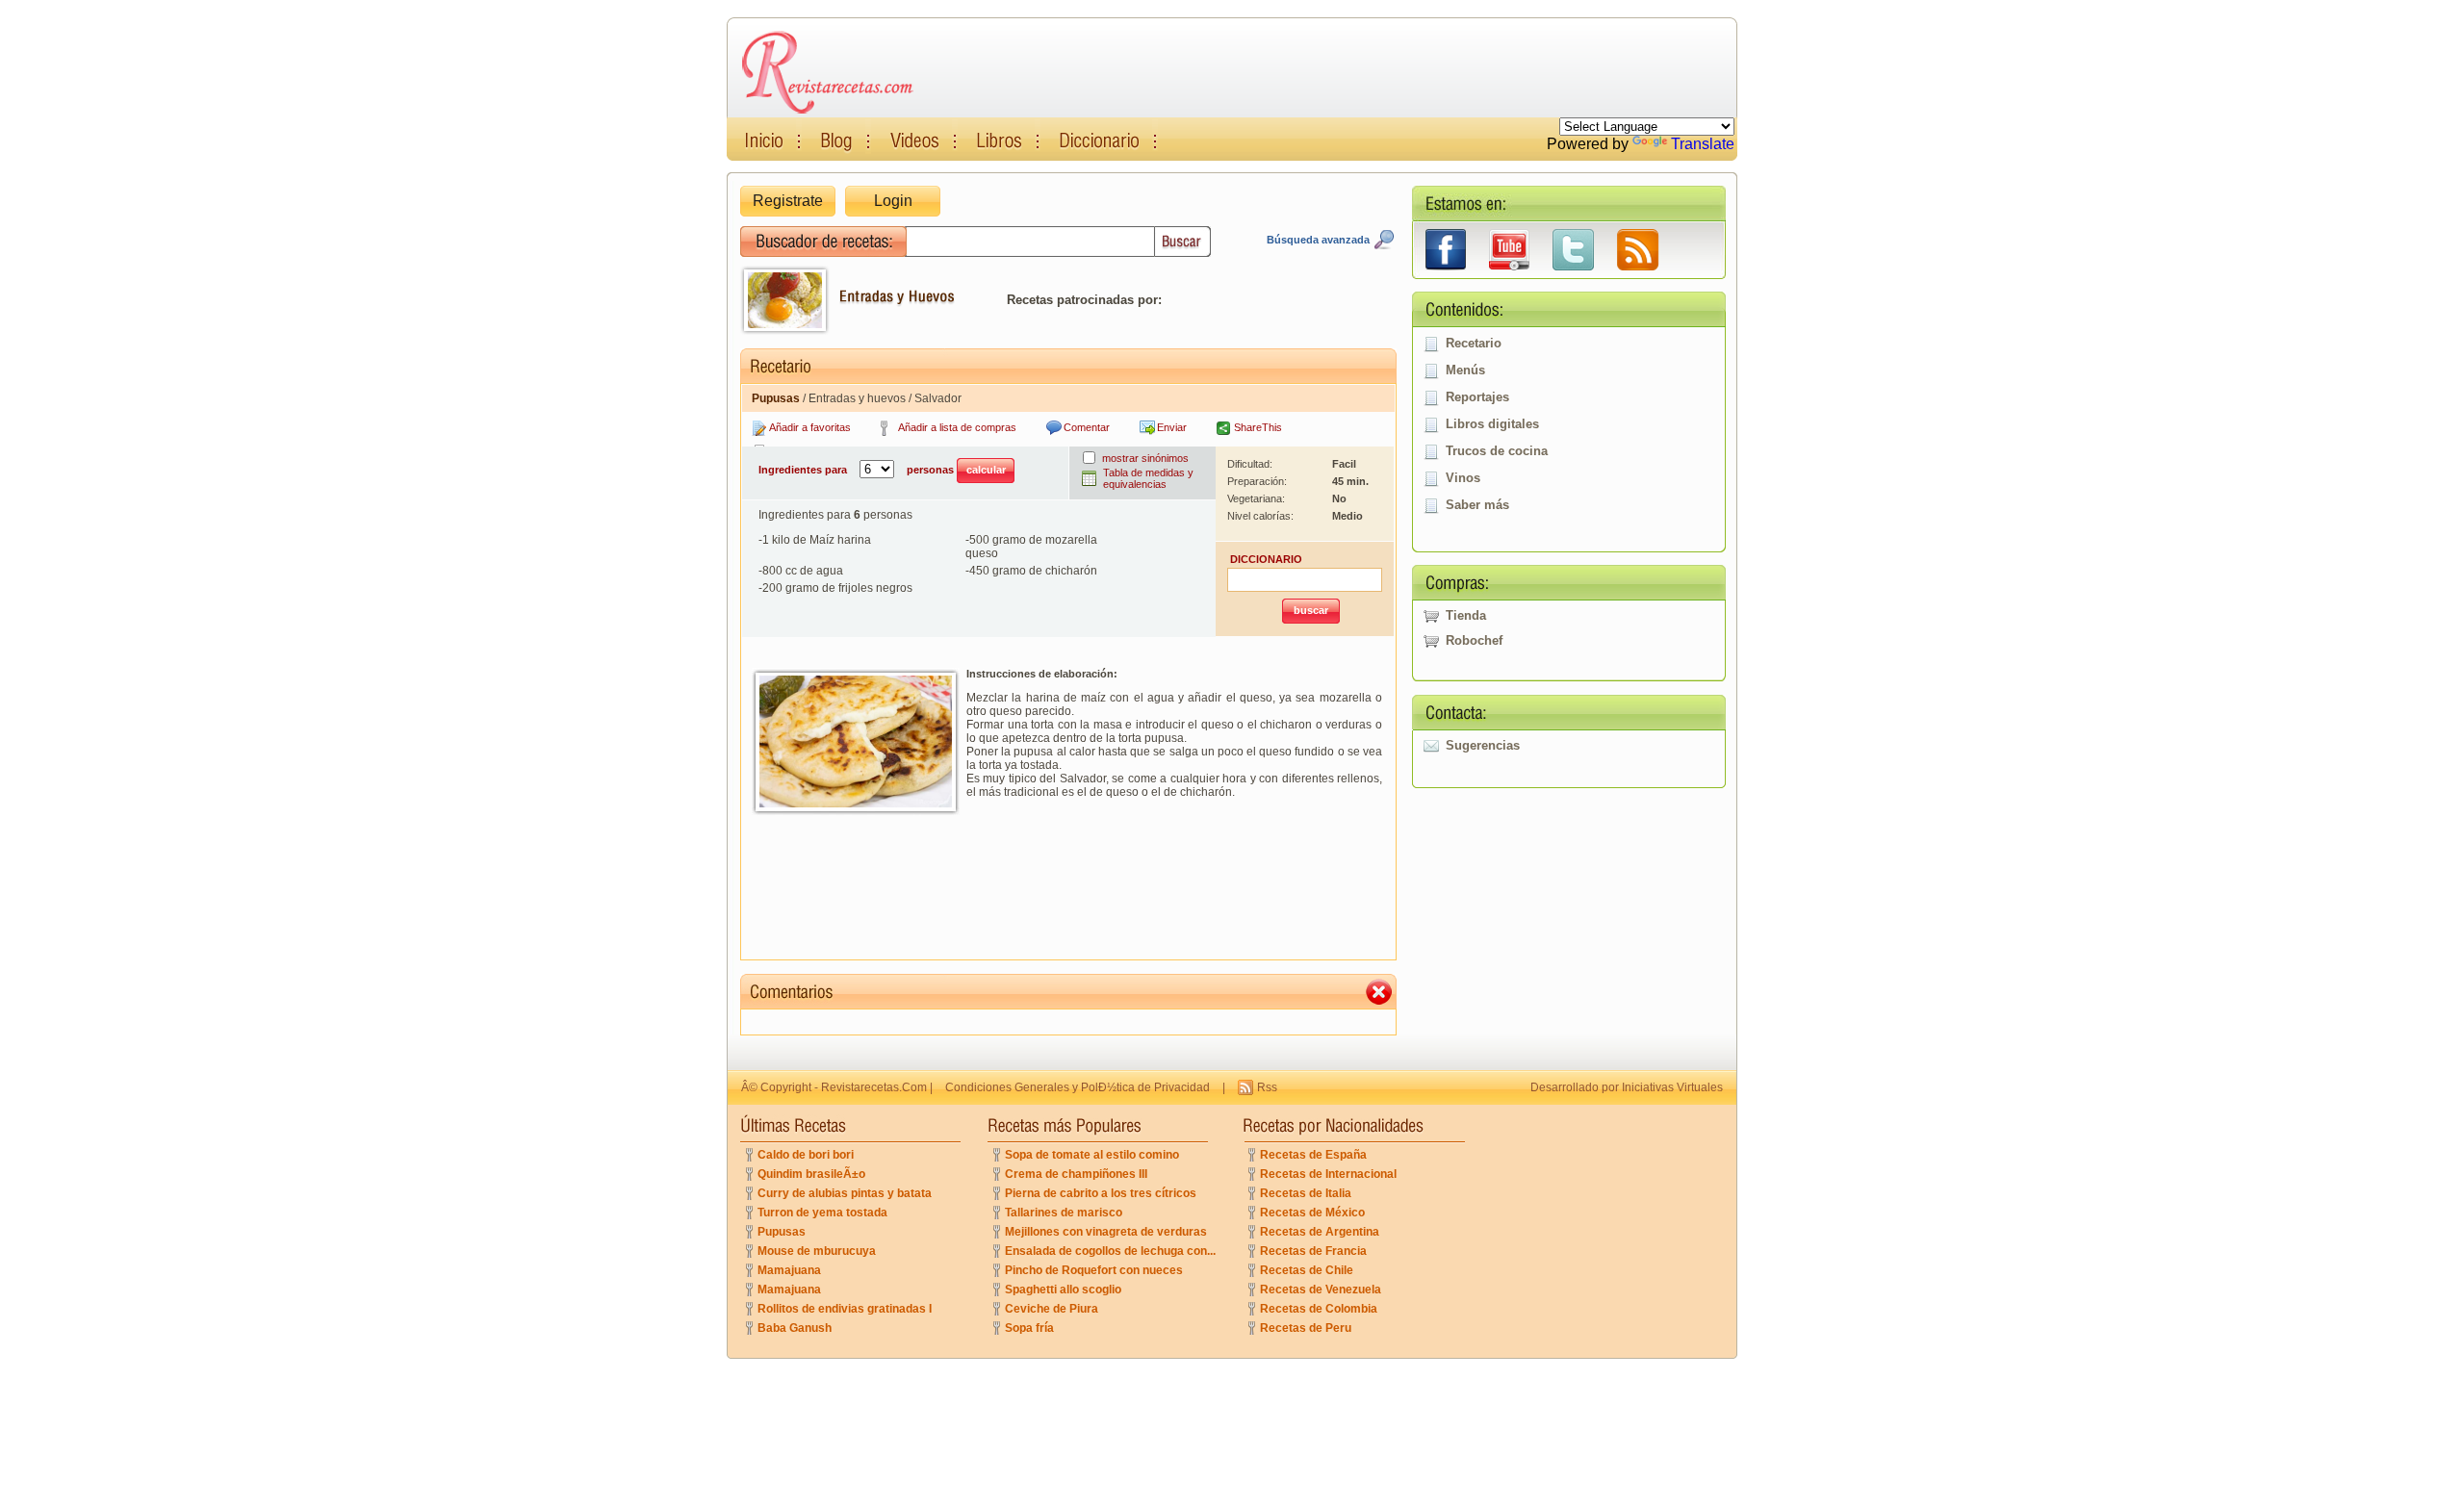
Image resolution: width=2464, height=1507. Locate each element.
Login (893, 201)
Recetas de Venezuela (1321, 1290)
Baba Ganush (795, 1328)
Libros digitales (1492, 424)
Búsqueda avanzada (1318, 240)
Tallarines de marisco (1064, 1213)
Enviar (1172, 427)
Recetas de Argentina (1320, 1232)
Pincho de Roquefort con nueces (1094, 1270)
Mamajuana (789, 1270)
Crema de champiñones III (1076, 1174)
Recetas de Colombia (1319, 1309)
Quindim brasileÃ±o (811, 1174)
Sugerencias (1483, 745)
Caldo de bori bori (806, 1155)
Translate (1703, 144)
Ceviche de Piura (1052, 1309)
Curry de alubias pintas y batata (845, 1193)
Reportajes (1477, 397)
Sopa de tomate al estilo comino (1092, 1155)
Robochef (1474, 640)
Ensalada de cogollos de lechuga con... (1110, 1251)
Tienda (1466, 615)
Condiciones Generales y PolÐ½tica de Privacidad (1078, 1087)
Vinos (1463, 478)
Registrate (788, 201)
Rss (1267, 1087)
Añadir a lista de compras (957, 427)
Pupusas (782, 1232)
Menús (1465, 370)
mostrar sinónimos (1145, 458)
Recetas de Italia (1306, 1193)
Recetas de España (1313, 1155)
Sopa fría (1029, 1328)
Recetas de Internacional (1328, 1174)
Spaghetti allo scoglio (1063, 1290)
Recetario (1474, 343)
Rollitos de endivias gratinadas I (845, 1309)
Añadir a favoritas (810, 427)
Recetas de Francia (1313, 1251)
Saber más (1477, 505)
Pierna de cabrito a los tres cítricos (1101, 1193)
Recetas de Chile (1307, 1270)
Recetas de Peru (1306, 1328)
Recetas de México (1312, 1213)
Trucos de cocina (1497, 451)
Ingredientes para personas (858, 470)
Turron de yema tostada (822, 1213)
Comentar (1087, 427)
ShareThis (1258, 427)
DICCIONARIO (1266, 559)
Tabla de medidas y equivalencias (1148, 478)
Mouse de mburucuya (817, 1251)
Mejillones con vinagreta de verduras (1106, 1232)
